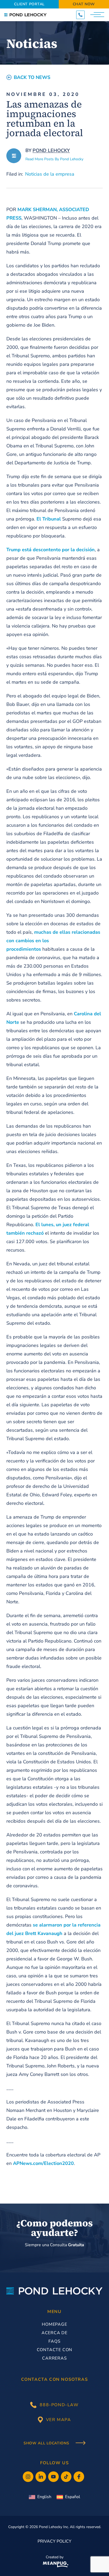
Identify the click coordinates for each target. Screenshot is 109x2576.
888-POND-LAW (59, 2405)
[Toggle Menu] (98, 15)
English (44, 2497)
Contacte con (55, 2350)
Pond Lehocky (51, 150)
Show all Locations (47, 2443)
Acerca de (54, 2333)
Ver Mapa (59, 2420)
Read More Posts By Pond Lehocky (54, 159)
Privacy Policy (54, 2541)
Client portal (29, 4)
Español (73, 2497)
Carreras (54, 2358)
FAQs (54, 2341)
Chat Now (84, 4)
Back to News (32, 77)
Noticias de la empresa (50, 174)
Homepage (54, 2324)
